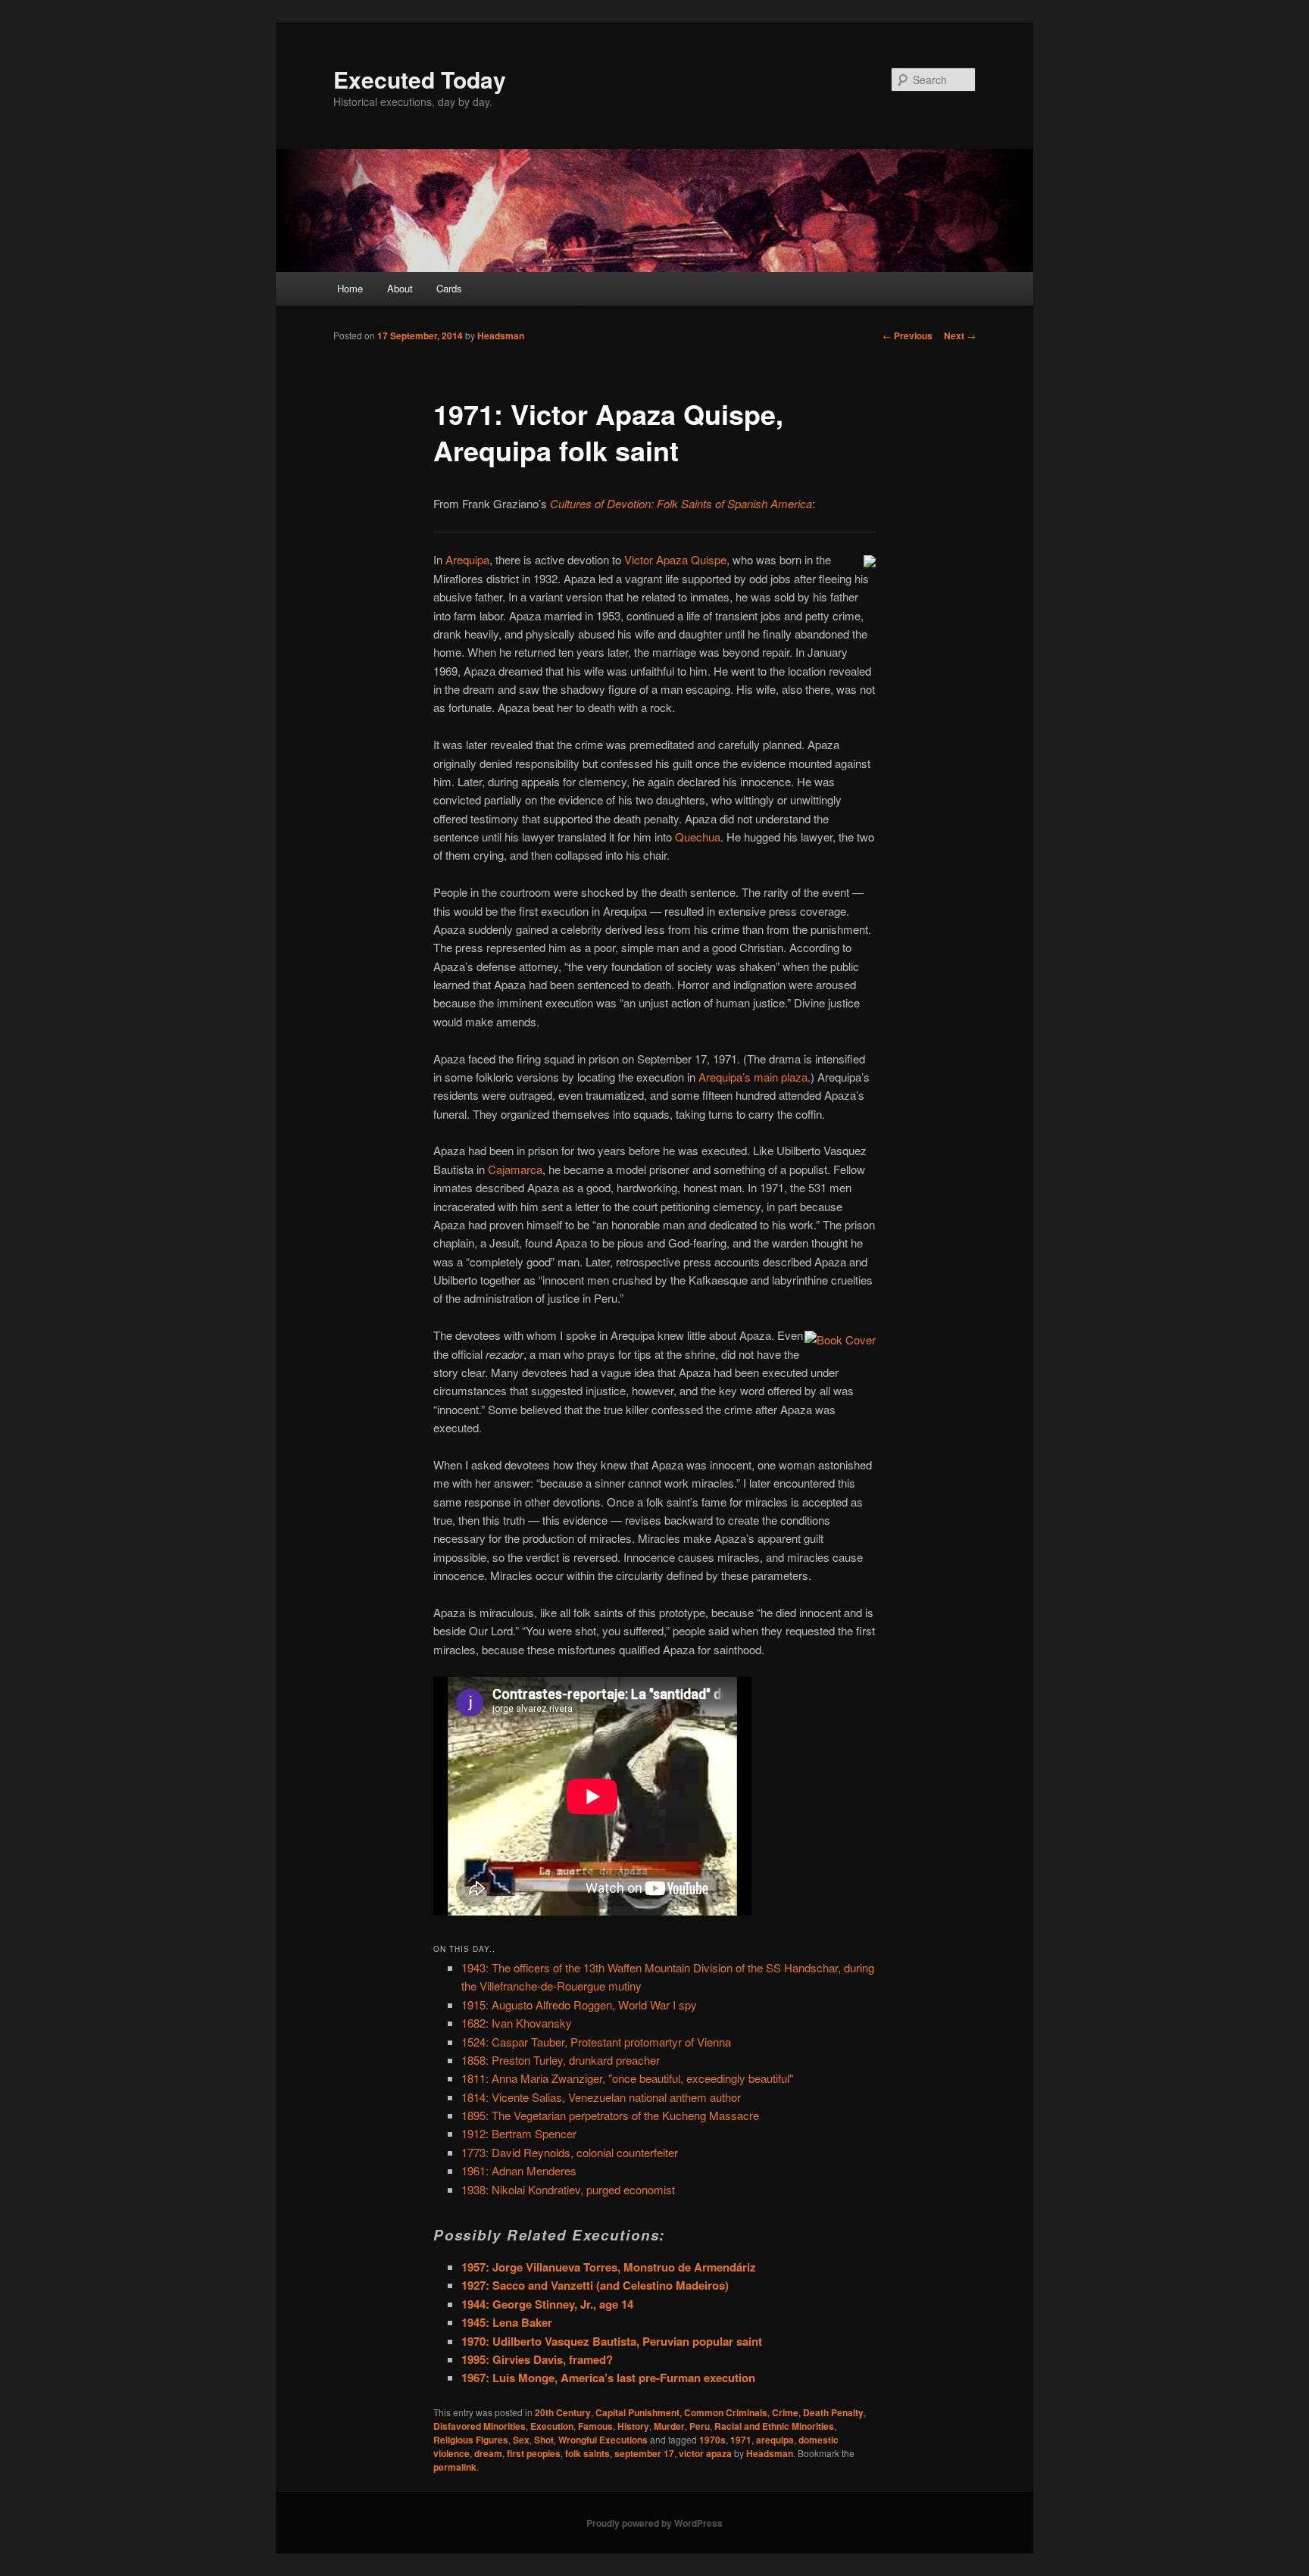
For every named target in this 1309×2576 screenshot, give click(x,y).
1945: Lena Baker (507, 2322)
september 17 (644, 2453)
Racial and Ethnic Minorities (774, 2426)
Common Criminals (726, 2412)
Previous (908, 336)
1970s (712, 2440)
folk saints (587, 2453)
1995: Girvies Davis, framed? (537, 2359)
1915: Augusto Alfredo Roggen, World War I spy (579, 2005)
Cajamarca (515, 1169)
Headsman (501, 336)
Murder (669, 2426)
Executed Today (420, 79)
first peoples (534, 2453)
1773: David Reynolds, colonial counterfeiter (570, 2152)
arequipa (775, 2440)
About (400, 288)
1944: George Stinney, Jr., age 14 (547, 2304)
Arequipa (467, 559)
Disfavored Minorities (480, 2426)
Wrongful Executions (603, 2440)
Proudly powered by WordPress (654, 2523)
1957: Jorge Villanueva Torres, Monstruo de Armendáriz (609, 2267)
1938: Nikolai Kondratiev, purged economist (568, 2189)
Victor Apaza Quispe (675, 559)
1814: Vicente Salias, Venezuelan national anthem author (601, 2097)
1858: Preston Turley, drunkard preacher (561, 2060)
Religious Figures (471, 2440)
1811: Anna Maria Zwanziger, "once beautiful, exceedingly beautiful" (627, 2078)
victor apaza (705, 2453)
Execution (552, 2426)
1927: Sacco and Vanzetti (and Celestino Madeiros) (595, 2285)
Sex (521, 2440)
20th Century (563, 2412)
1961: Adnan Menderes (519, 2170)
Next (960, 336)
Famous (595, 2426)
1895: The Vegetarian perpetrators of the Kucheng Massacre (610, 2115)
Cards (449, 288)
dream (488, 2453)
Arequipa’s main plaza (753, 1077)
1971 (741, 2440)
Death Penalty (833, 2412)
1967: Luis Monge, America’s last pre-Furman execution (608, 2378)
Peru (700, 2426)
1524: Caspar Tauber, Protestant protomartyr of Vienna (596, 2042)
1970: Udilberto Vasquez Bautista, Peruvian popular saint (612, 2341)
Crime (785, 2412)
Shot (544, 2440)
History (633, 2426)
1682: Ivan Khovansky (517, 2023)
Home (350, 288)
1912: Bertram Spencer (519, 2133)
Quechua (698, 837)
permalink (455, 2467)
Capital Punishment (637, 2412)
